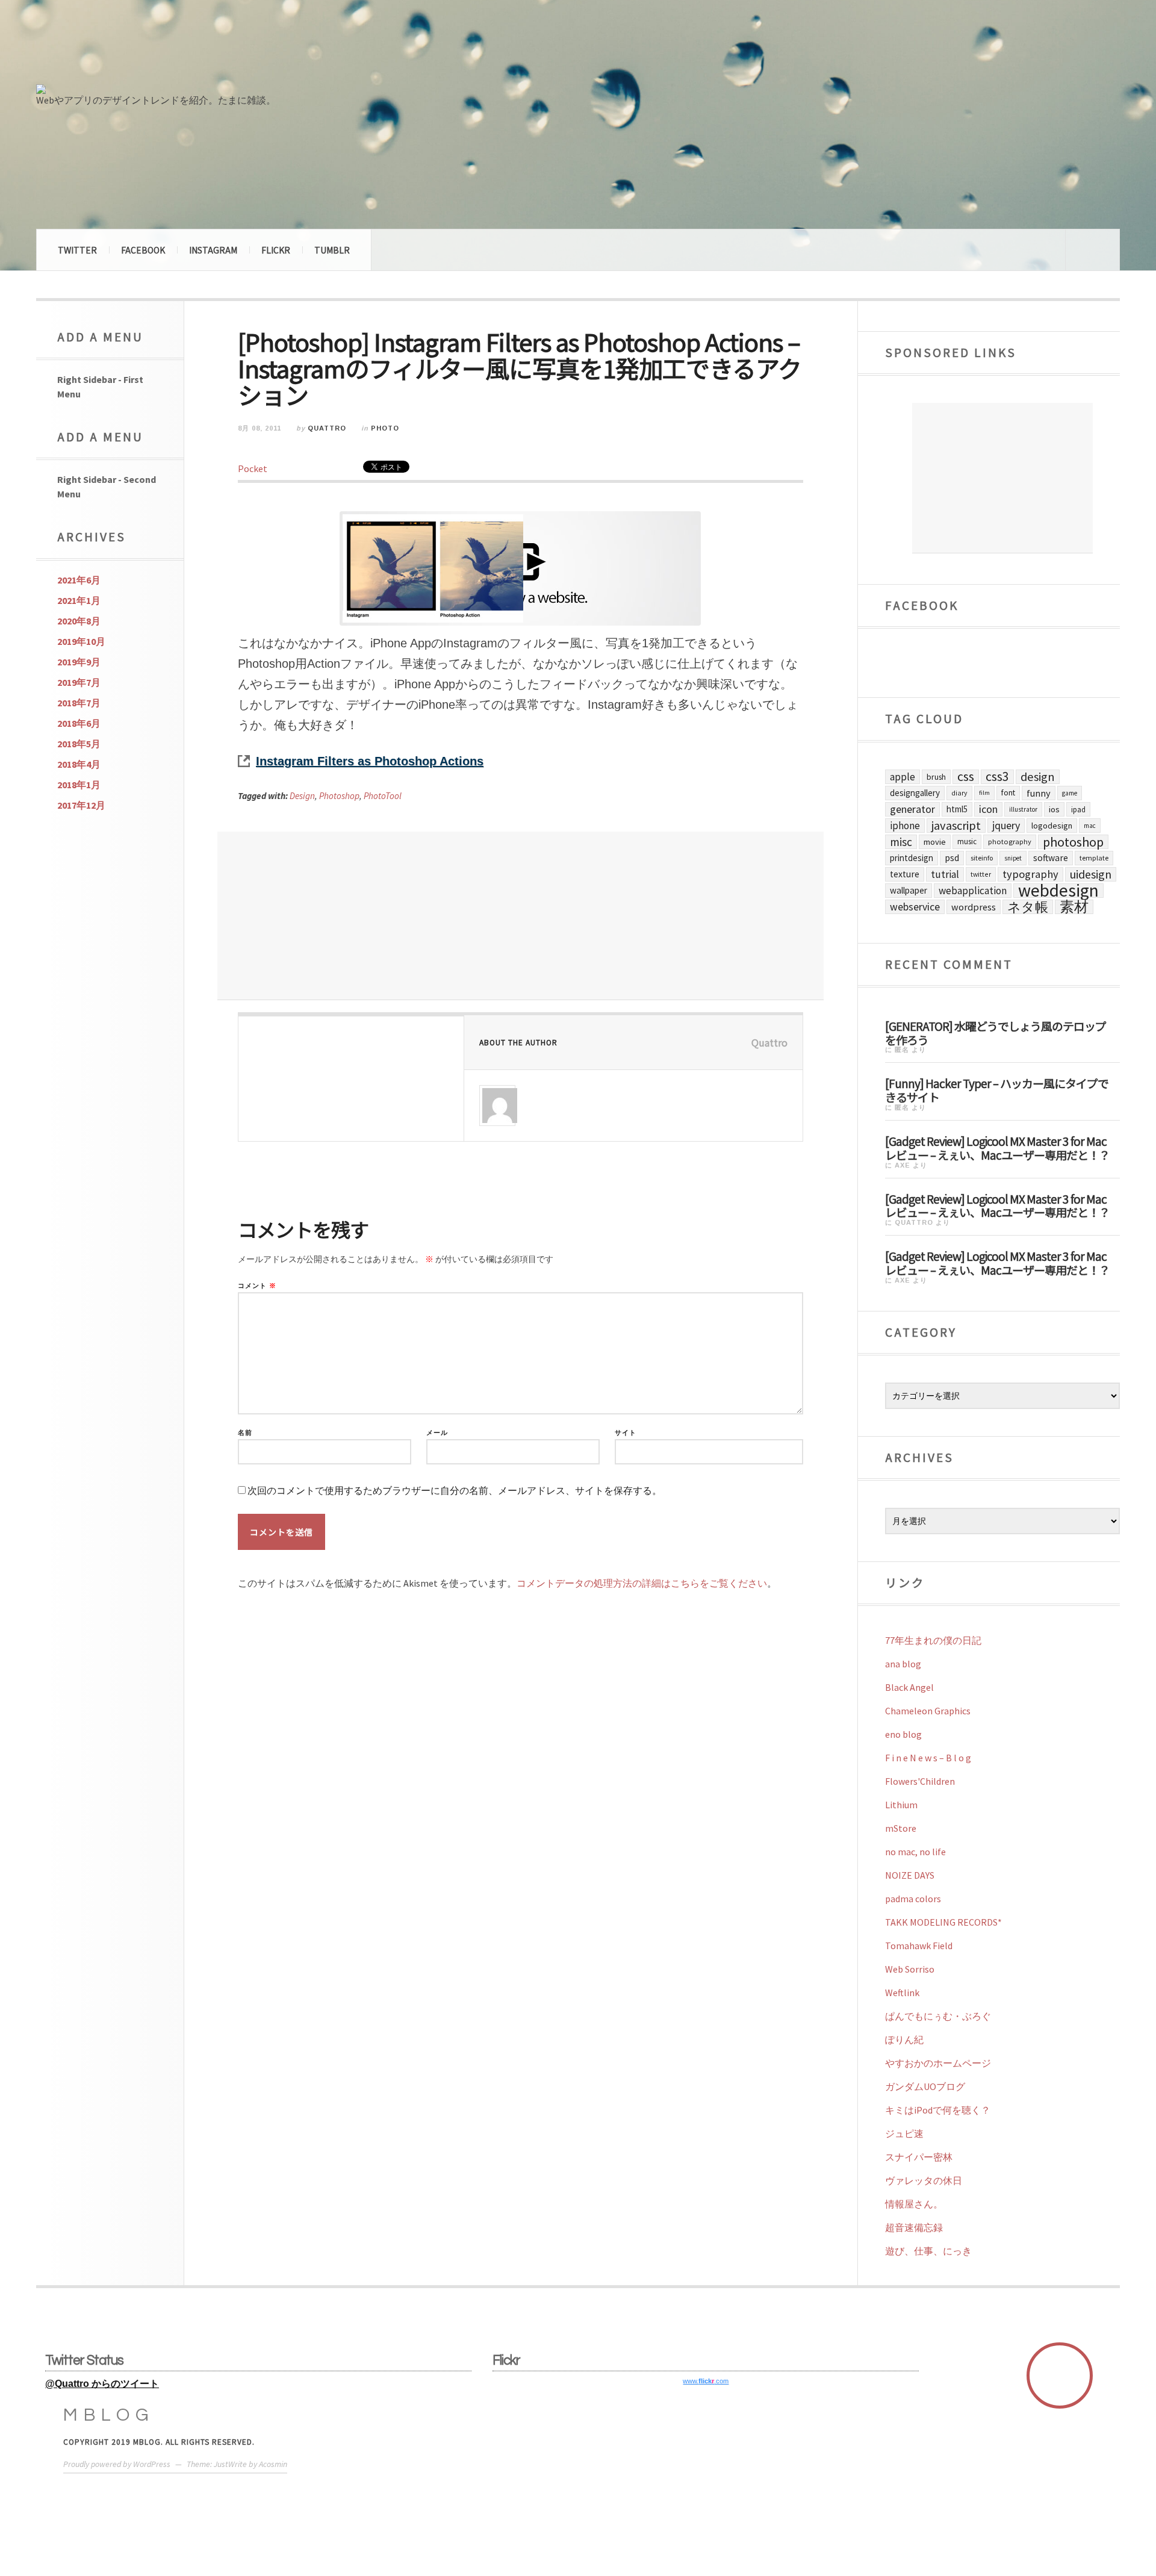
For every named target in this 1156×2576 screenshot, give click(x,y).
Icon (988, 809)
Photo (385, 428)
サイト (626, 1433)
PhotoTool (383, 796)
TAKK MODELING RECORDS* (943, 1922)
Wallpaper (909, 890)
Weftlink (902, 1993)
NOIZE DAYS (910, 1875)
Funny (1039, 793)
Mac (1090, 826)
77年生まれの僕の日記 (933, 1640)
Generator (912, 809)
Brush (936, 777)
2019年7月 (79, 682)
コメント (257, 1286)
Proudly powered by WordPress (117, 2464)
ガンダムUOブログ (925, 2086)
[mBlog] (169, 47)
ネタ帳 (1028, 907)
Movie (935, 842)
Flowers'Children (920, 1781)
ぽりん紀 (904, 2039)
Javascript (956, 826)
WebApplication (973, 891)
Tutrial (945, 874)
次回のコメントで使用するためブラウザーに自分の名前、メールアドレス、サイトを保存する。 (455, 1491)
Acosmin (273, 2464)
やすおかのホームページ (938, 2063)
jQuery (1006, 825)
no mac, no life (915, 1852)
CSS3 (997, 777)
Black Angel (909, 1687)
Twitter (77, 250)
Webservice (915, 907)
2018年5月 (79, 744)
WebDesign (1058, 891)
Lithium (901, 1805)
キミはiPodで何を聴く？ (938, 2110)
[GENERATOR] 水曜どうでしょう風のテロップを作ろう (996, 1032)
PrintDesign (912, 858)
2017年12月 (81, 805)
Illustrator (1023, 809)
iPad (1078, 809)
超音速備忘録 (914, 2227)
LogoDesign (1052, 826)
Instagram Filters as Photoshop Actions (370, 761)
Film (984, 793)
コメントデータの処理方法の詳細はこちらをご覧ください (642, 1583)
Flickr (276, 250)
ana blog (903, 1664)
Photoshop (339, 796)
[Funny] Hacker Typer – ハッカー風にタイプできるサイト (997, 1090)
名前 (245, 1433)
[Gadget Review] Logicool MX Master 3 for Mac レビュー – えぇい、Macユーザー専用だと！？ (997, 1147)
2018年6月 (79, 723)
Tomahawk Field (919, 1946)
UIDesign (1091, 874)
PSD (952, 858)
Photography (1010, 842)
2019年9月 (79, 662)
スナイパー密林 (919, 2157)
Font (1008, 793)
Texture (905, 874)
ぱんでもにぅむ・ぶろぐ (938, 2016)
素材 (1074, 907)
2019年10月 (81, 641)
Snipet (1013, 858)
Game (1070, 793)
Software (1051, 858)
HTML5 (957, 809)
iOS (1054, 809)
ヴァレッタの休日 (924, 2180)
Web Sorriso (910, 1969)
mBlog (109, 2415)
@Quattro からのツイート (102, 2384)
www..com (706, 2381)
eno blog (903, 1734)
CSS (966, 777)
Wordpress (974, 907)
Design (302, 796)
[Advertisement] (521, 916)
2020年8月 (79, 621)
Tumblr (332, 250)
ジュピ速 (904, 2133)
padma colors (913, 1899)
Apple (903, 777)
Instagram (213, 250)
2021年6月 (79, 580)
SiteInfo (982, 858)
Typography (1030, 874)
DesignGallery (915, 793)
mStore (901, 1828)
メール (437, 1433)
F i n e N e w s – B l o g (928, 1758)
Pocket (253, 468)
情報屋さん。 (914, 2204)
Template (1094, 858)
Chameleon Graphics (928, 1711)
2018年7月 (79, 703)
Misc (901, 842)
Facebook (143, 250)
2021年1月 (79, 600)
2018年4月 (79, 764)
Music (967, 842)
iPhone (905, 826)
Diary (959, 793)
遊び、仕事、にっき (928, 2251)
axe (903, 1165)
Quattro (327, 428)
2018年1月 (79, 785)
